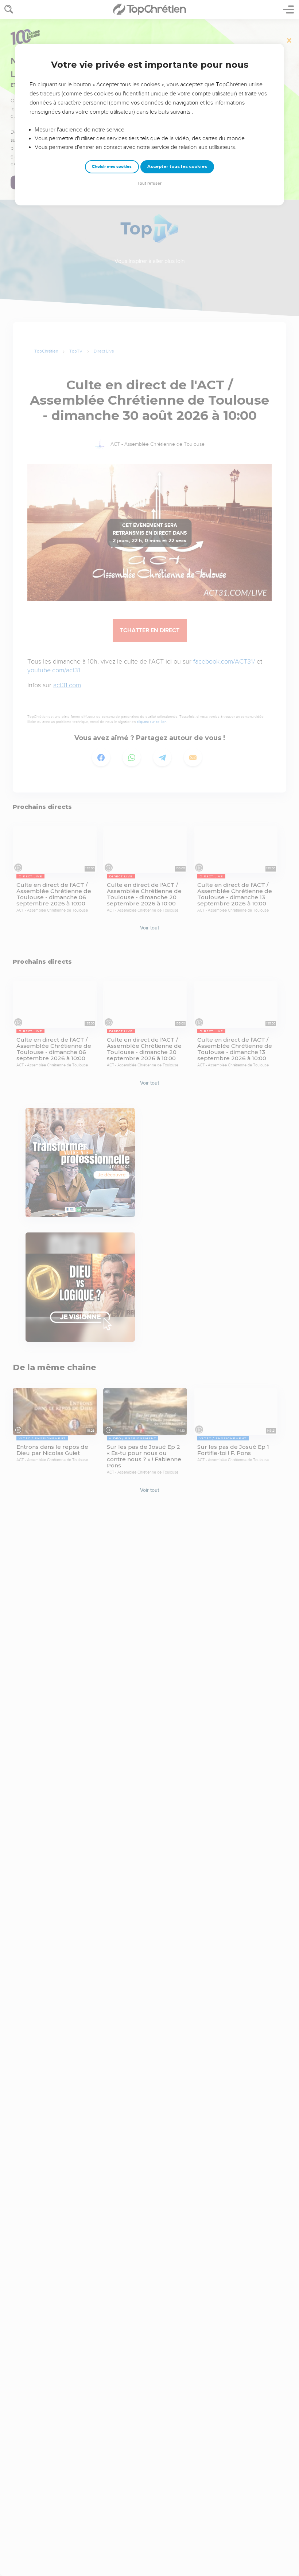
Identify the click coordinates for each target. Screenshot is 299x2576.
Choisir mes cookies (112, 167)
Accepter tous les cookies (177, 166)
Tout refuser (149, 183)
